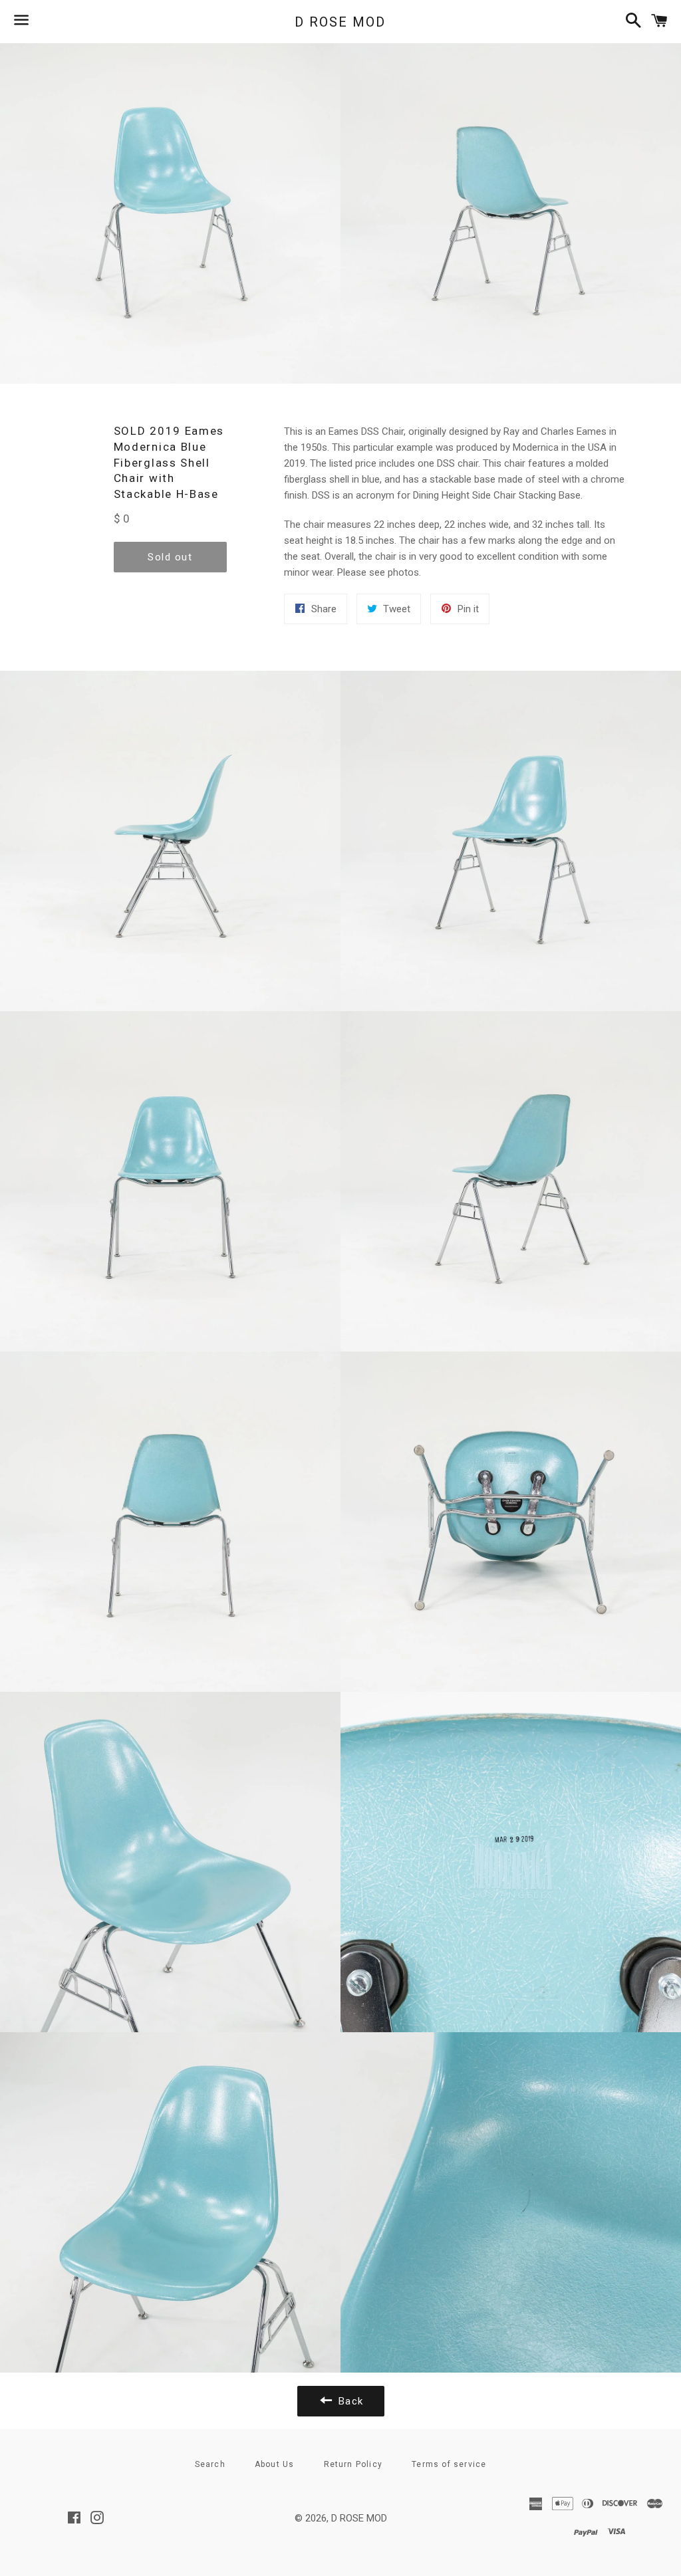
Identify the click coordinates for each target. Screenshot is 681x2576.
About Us (275, 2464)
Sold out (170, 557)
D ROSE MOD (340, 22)
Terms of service (449, 2464)
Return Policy (353, 2464)
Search (210, 2464)
